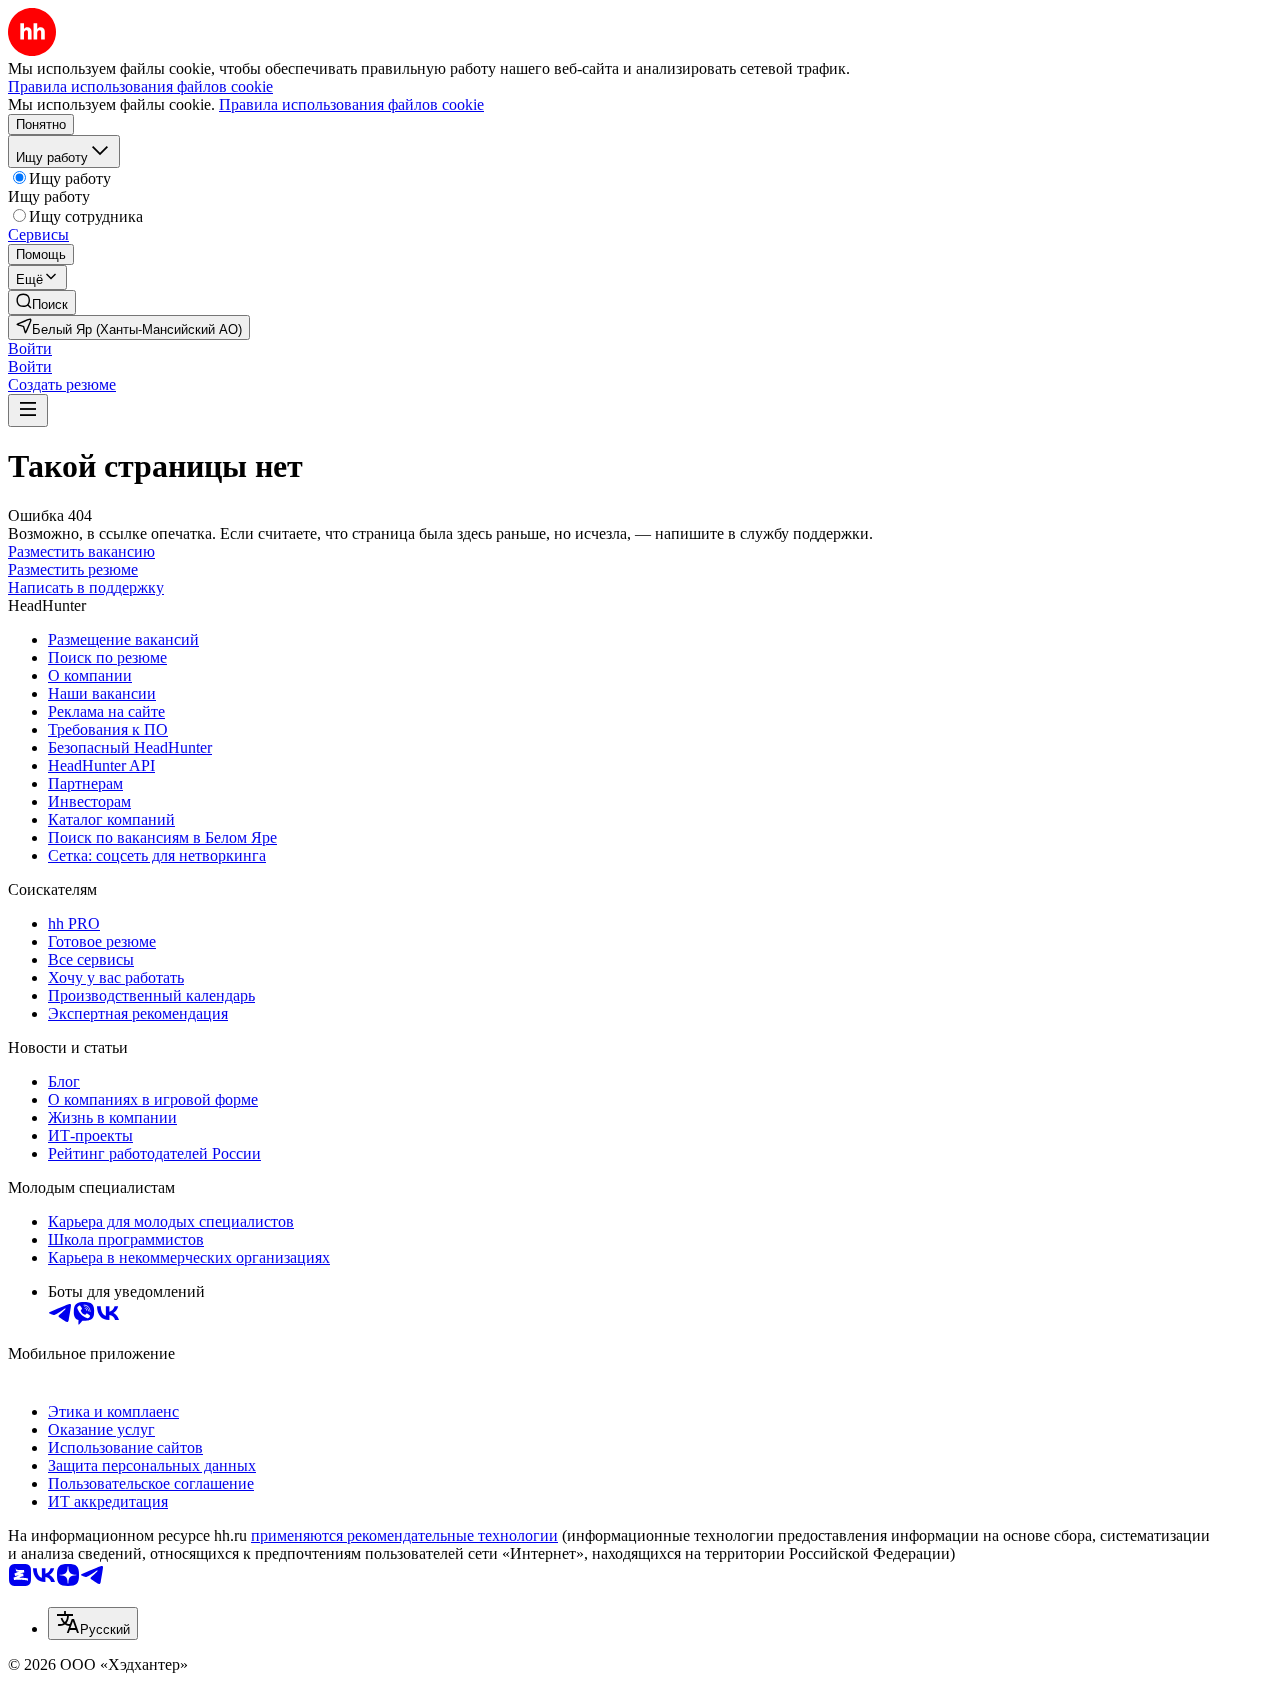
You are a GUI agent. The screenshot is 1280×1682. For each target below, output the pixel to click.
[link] (42, 302)
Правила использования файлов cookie (351, 104)
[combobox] (93, 1623)
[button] (30, 348)
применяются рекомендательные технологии (404, 1535)
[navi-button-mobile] (28, 410)
